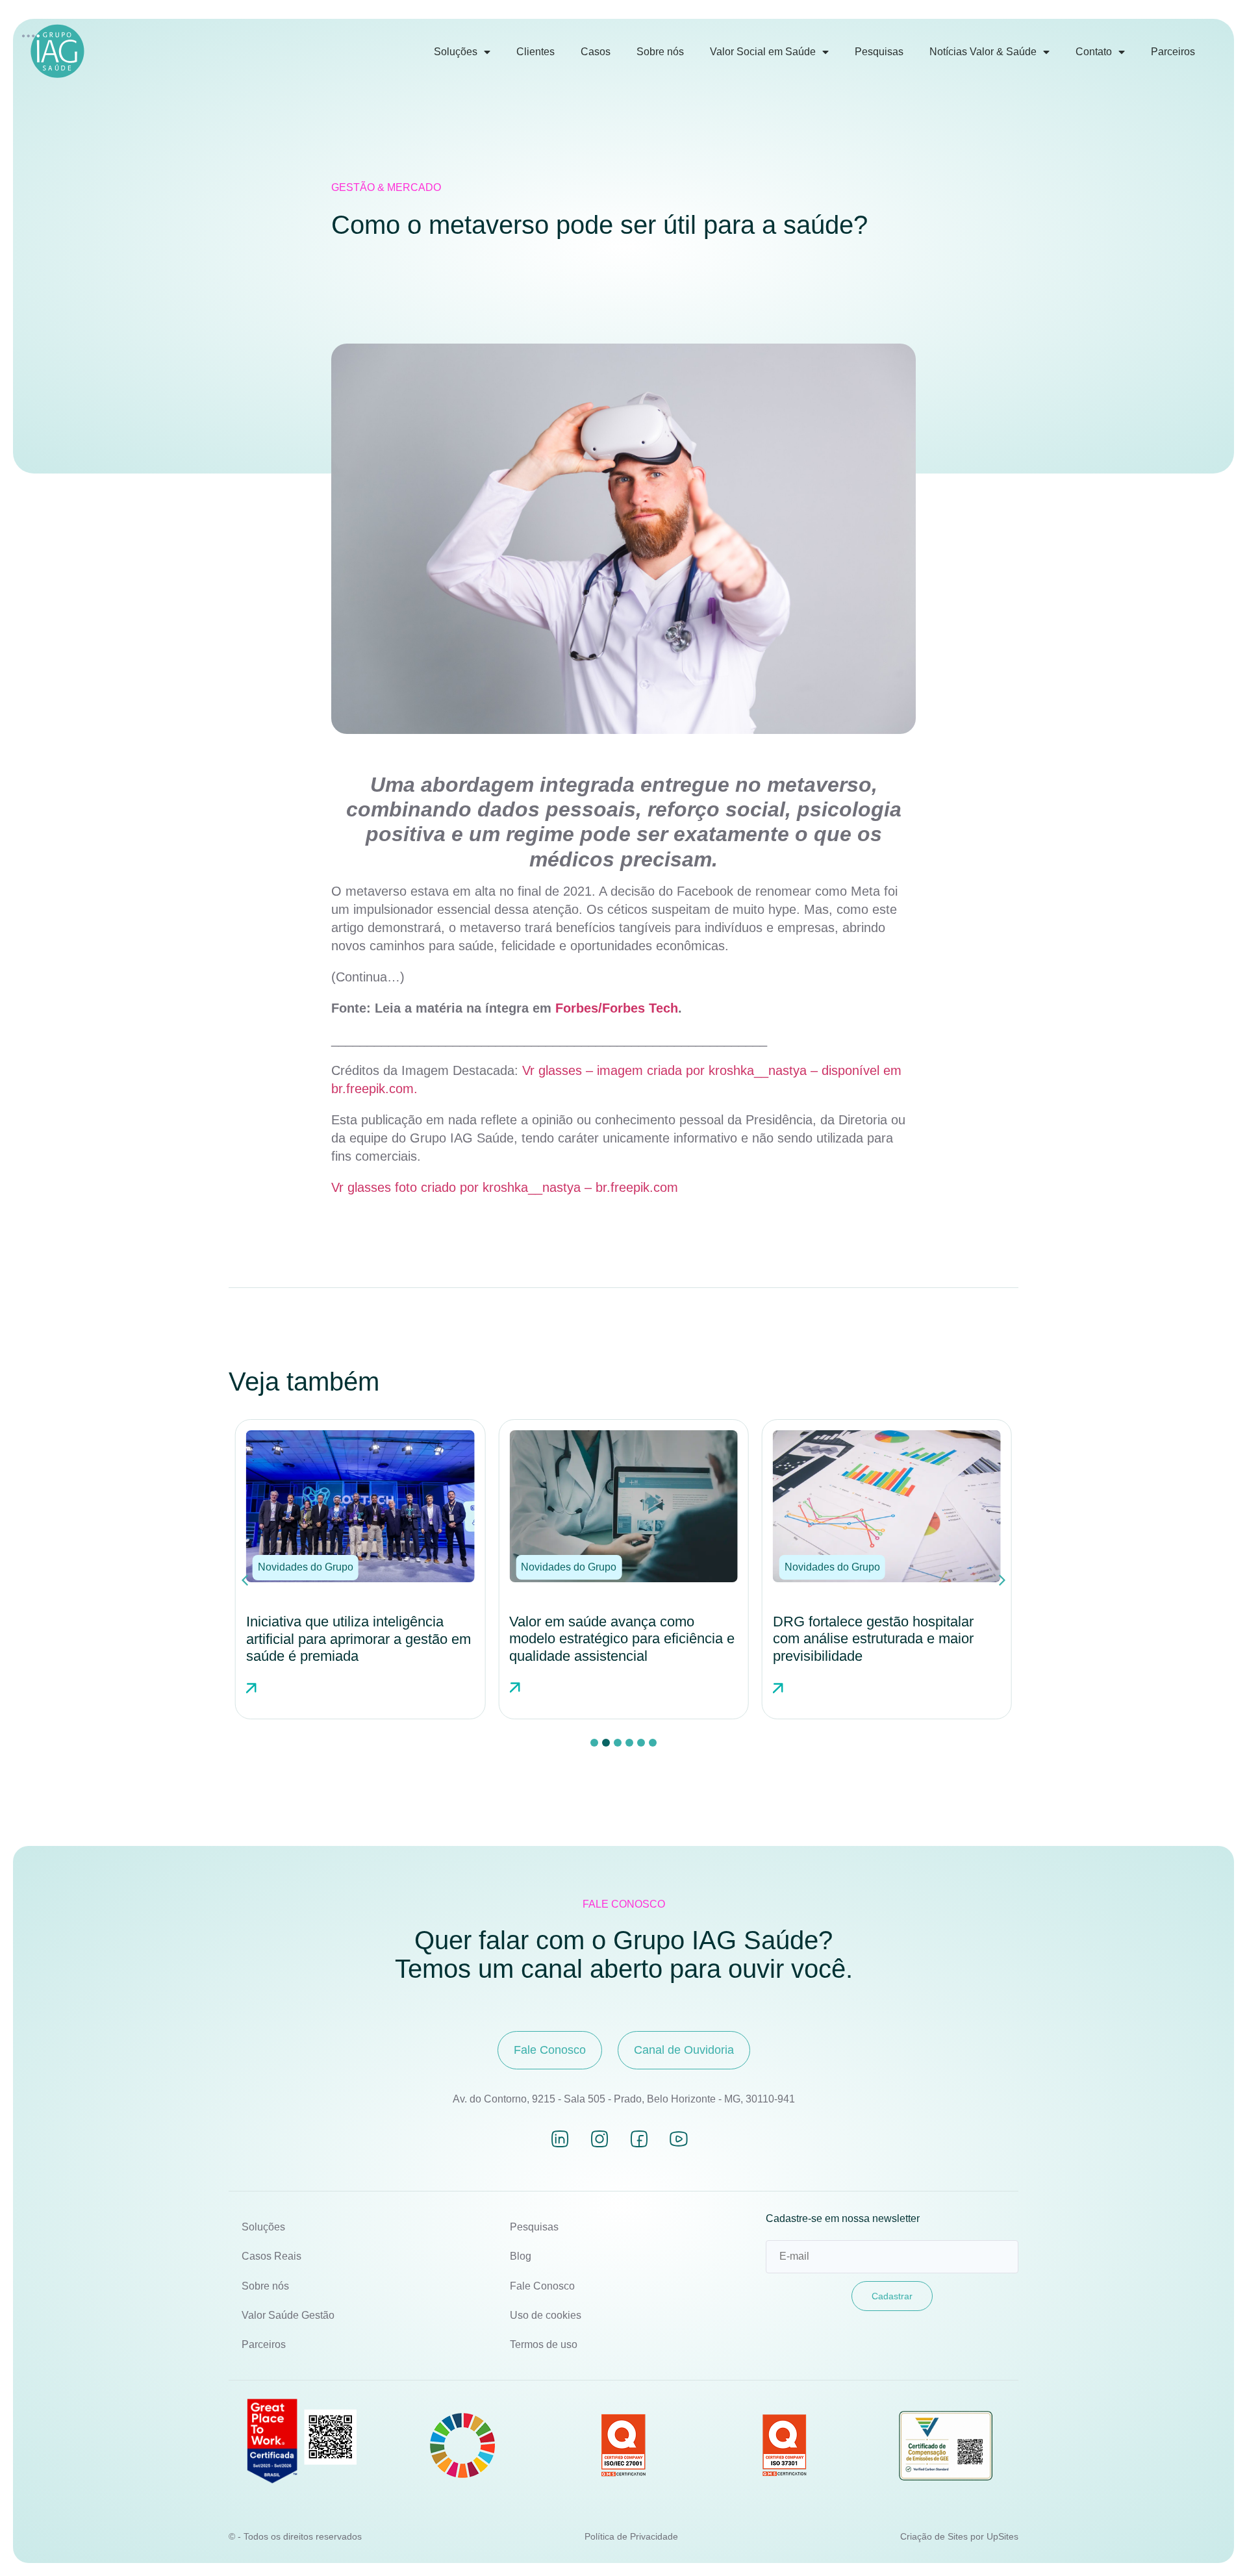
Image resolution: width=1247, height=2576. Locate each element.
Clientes (535, 52)
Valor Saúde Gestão (288, 2315)
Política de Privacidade (631, 2536)
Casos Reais (271, 2256)
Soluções (456, 52)
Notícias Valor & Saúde (983, 52)
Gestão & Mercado (386, 187)
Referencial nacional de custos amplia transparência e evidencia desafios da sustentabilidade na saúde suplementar (876, 1647)
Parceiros (1173, 52)
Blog (521, 2256)
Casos (596, 52)
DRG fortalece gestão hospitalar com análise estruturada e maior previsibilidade (610, 1639)
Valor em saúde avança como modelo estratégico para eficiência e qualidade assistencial (359, 1639)
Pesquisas (879, 52)
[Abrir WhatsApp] (1215, 2543)
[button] (306, 1567)
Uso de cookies (546, 2315)
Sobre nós (660, 52)
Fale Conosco (542, 2286)
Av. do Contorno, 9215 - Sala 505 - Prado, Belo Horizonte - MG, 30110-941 (624, 2099)
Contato (1094, 52)
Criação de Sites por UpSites (959, 2536)
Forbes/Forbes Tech (617, 1008)
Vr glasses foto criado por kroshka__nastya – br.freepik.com (505, 1187)
